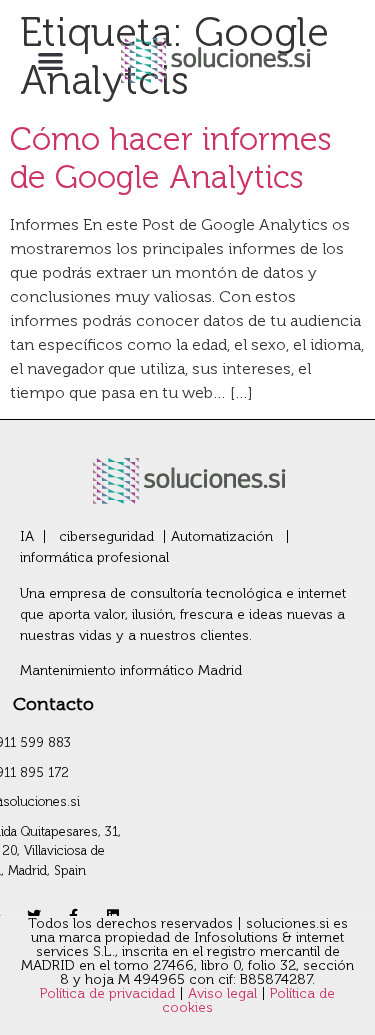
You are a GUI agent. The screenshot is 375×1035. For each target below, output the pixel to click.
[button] (50, 60)
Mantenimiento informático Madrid (131, 670)
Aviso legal (224, 993)
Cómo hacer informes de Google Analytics (171, 158)
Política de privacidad (109, 993)
